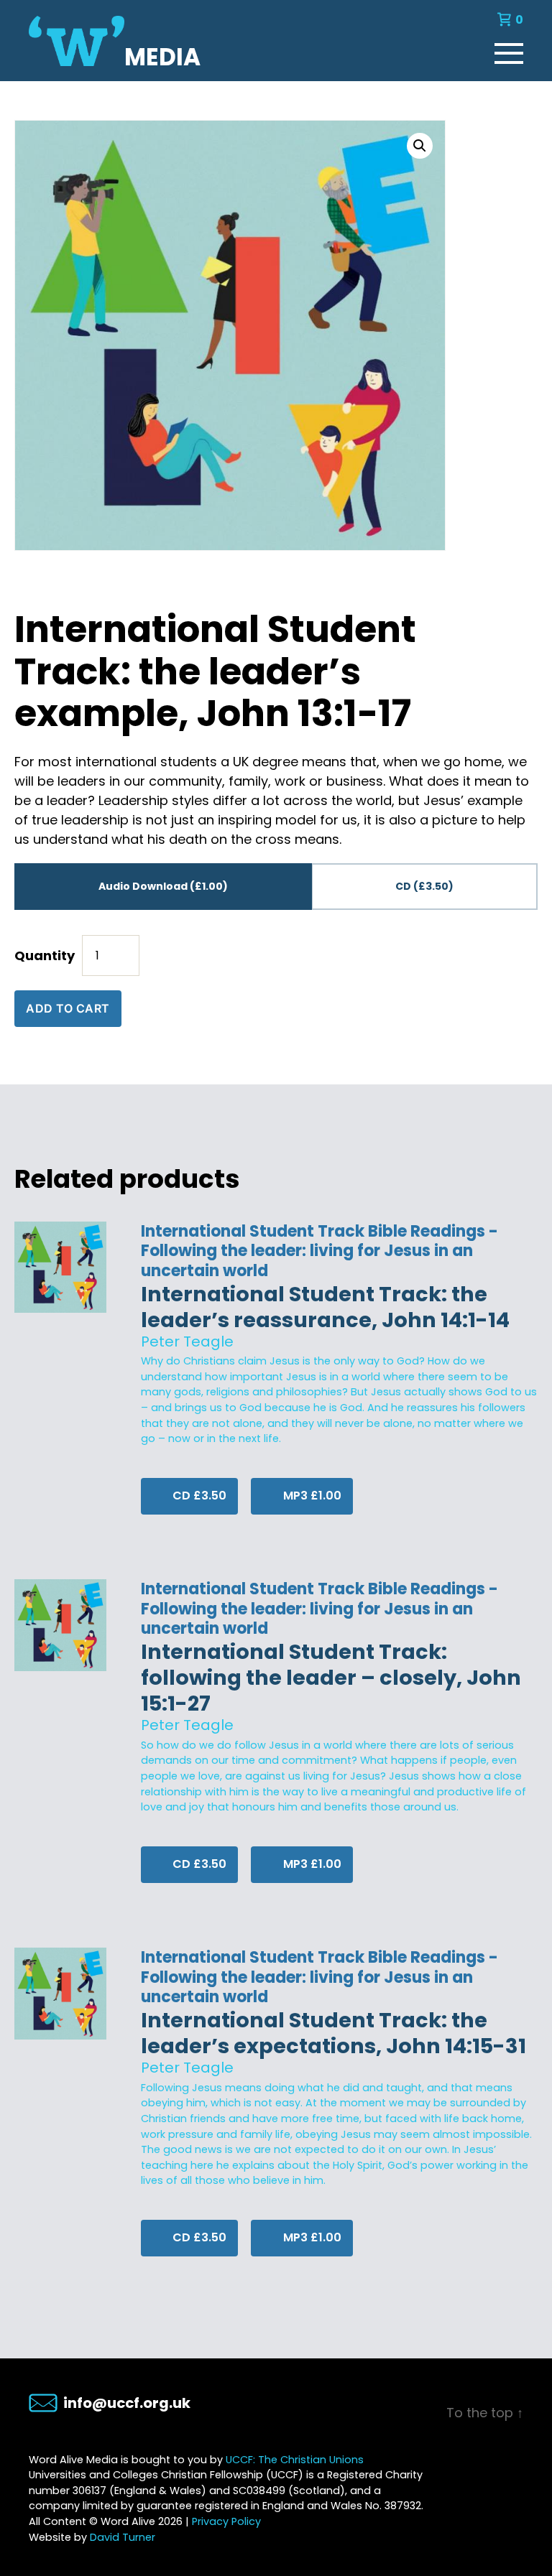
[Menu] (509, 50)
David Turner (123, 2537)
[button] (420, 146)
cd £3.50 (198, 1496)
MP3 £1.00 (311, 1496)
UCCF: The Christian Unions (295, 2460)
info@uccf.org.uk (127, 2403)
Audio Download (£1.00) (163, 886)
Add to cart (68, 1008)
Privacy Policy (226, 2521)
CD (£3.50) (424, 886)
